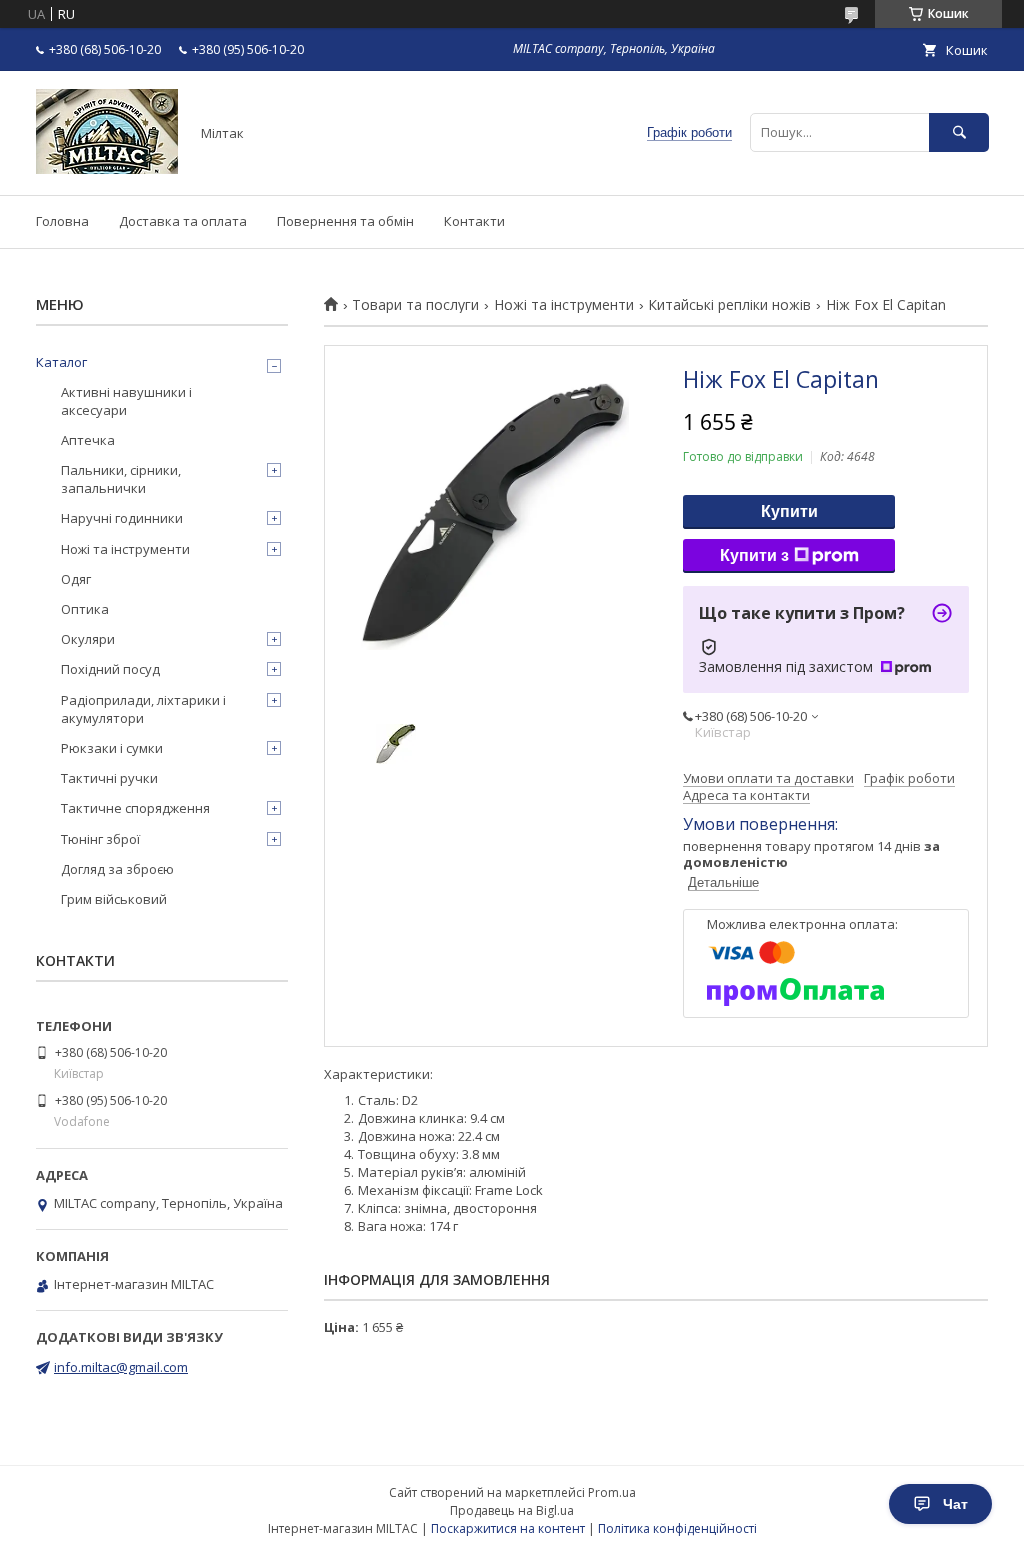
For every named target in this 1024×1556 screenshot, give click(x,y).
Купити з (754, 555)
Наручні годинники (122, 518)
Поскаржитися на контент (508, 1528)
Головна (62, 221)
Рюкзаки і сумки (112, 748)
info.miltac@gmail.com (121, 1367)
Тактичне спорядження (135, 808)
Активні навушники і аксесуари (126, 401)
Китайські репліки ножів (729, 305)
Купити (789, 511)
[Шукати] (959, 132)
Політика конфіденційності (677, 1528)
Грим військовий (114, 899)
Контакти (474, 221)
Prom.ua (612, 1492)
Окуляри (88, 639)
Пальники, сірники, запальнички (121, 479)
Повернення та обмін (345, 221)
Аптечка (88, 440)
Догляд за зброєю (117, 869)
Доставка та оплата (183, 221)
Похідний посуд (110, 669)
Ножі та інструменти (564, 305)
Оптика (85, 609)
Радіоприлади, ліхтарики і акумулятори (143, 709)
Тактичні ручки (109, 778)
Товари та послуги (415, 305)
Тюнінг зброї (100, 839)
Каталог (61, 362)
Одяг (76, 579)
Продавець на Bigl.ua (512, 1510)
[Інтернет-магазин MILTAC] (107, 169)
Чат (955, 1504)
